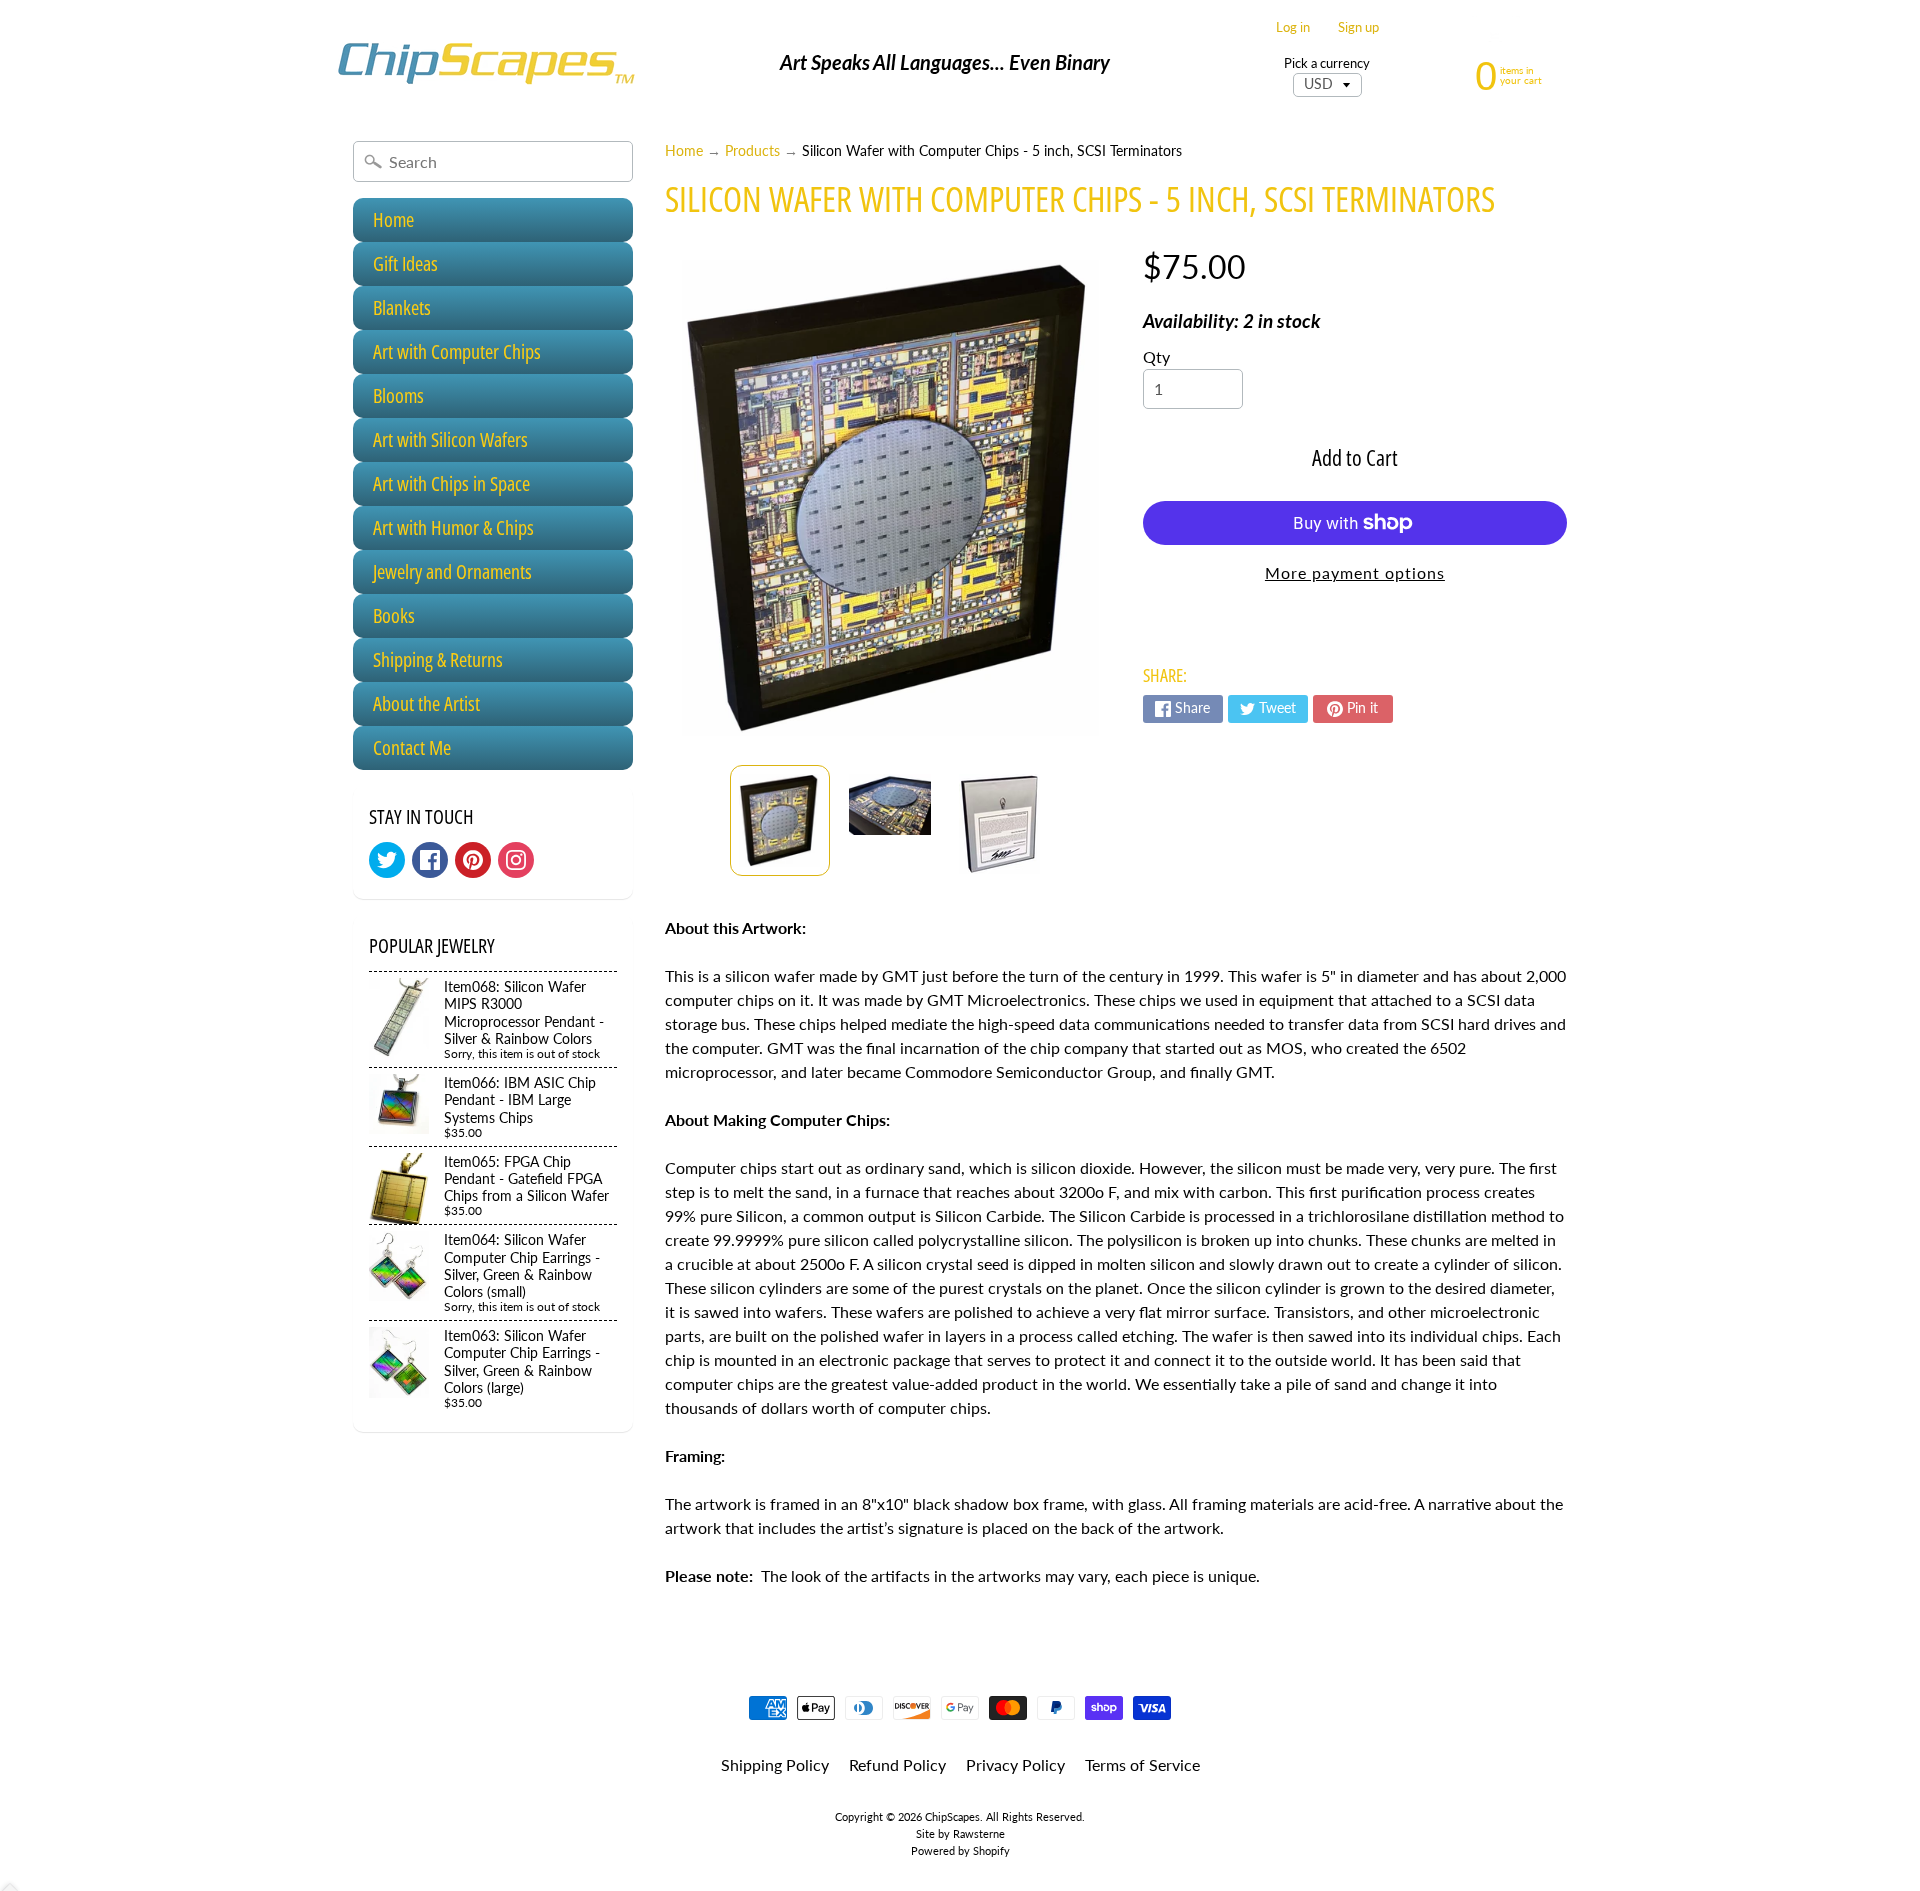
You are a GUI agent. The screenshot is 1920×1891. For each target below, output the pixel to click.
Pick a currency (1327, 63)
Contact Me (412, 747)
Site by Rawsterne (960, 1833)
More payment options (1355, 572)
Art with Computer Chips (457, 351)
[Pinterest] (473, 860)
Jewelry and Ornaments (452, 571)
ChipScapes (952, 1816)
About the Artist (426, 703)
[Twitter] (387, 860)
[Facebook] (430, 860)
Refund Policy (897, 1764)
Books (394, 615)
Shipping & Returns (438, 659)
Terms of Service (1142, 1764)
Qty (1156, 356)
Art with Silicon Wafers (450, 439)
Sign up (1358, 27)
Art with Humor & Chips (453, 527)
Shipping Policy (775, 1764)
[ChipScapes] (486, 62)
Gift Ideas (405, 263)
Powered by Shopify (960, 1850)
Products (752, 151)
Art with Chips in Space (451, 483)
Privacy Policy (1015, 1764)
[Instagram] (516, 860)
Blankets (402, 307)
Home (393, 219)
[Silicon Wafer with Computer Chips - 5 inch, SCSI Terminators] (780, 820)
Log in (1293, 27)
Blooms (398, 395)
